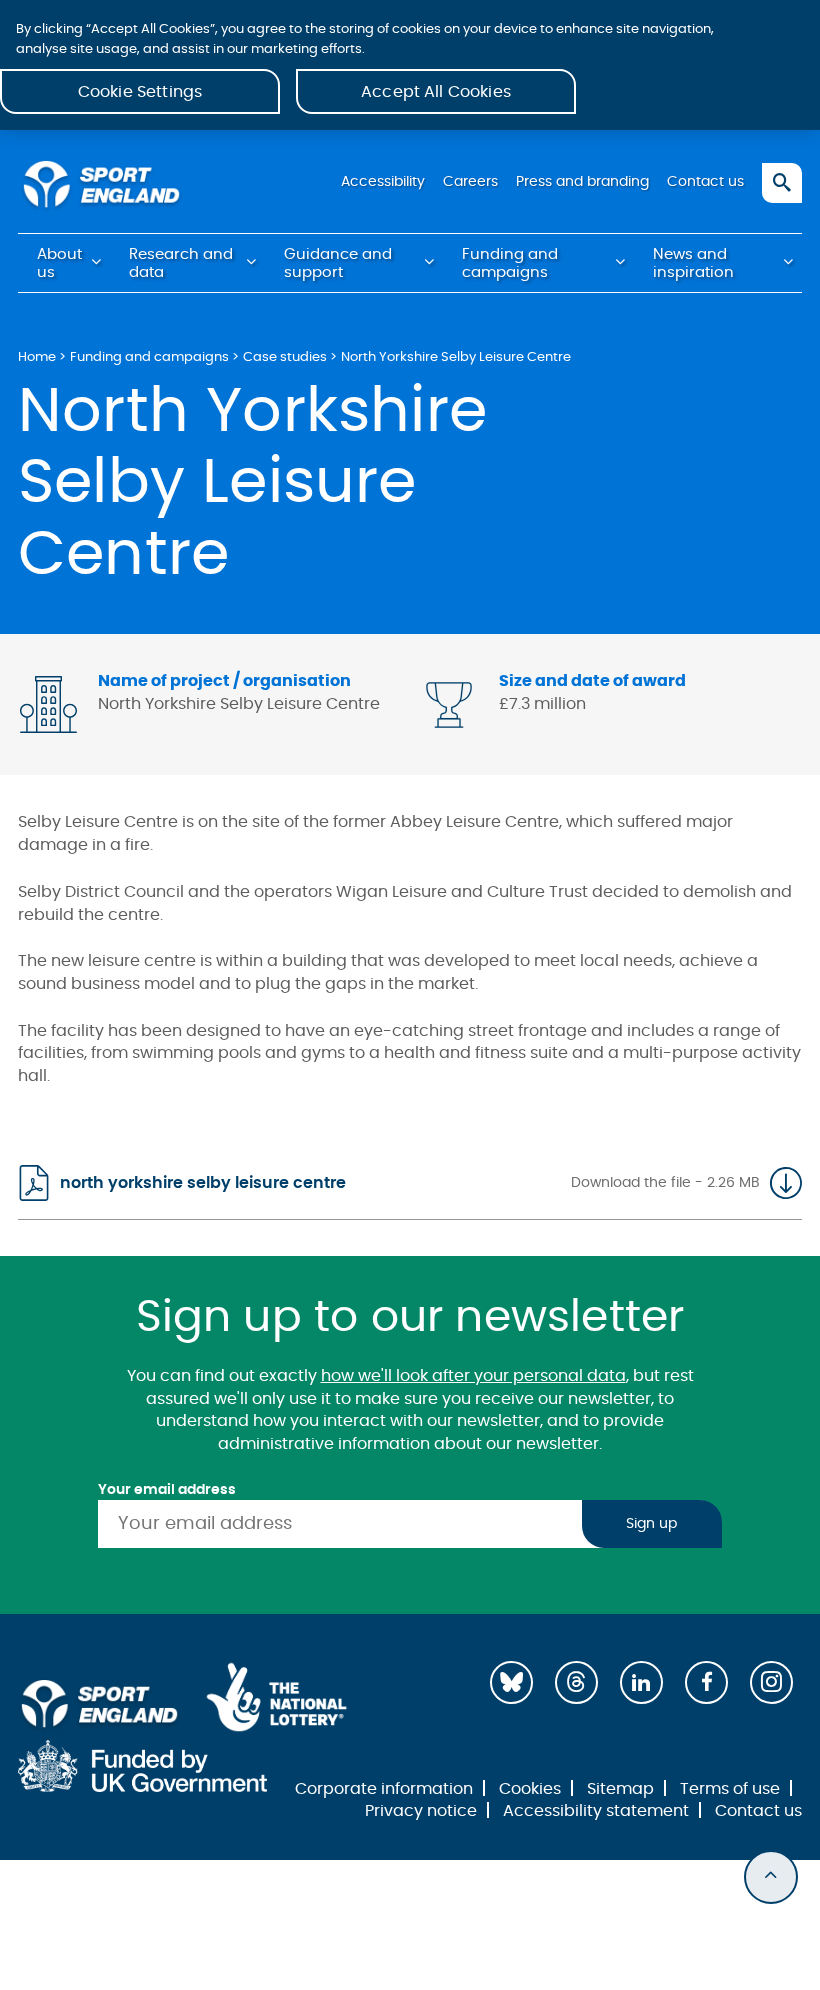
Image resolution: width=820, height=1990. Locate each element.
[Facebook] (706, 1682)
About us (59, 263)
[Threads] (576, 1682)
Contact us (705, 181)
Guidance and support (338, 263)
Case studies (285, 357)
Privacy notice (421, 1811)
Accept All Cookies (436, 92)
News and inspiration (693, 263)
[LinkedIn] (641, 1682)
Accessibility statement (596, 1811)
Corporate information (384, 1789)
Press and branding (582, 181)
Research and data (181, 263)
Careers (470, 181)
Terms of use (730, 1789)
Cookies (530, 1789)
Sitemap (620, 1789)
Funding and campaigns (510, 263)
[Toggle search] (782, 183)
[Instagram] (771, 1682)
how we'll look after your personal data (473, 1376)
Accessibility (383, 181)
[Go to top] (771, 1877)
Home (37, 357)
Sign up (651, 1524)
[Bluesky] (511, 1682)
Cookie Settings (140, 92)
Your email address (167, 1490)
